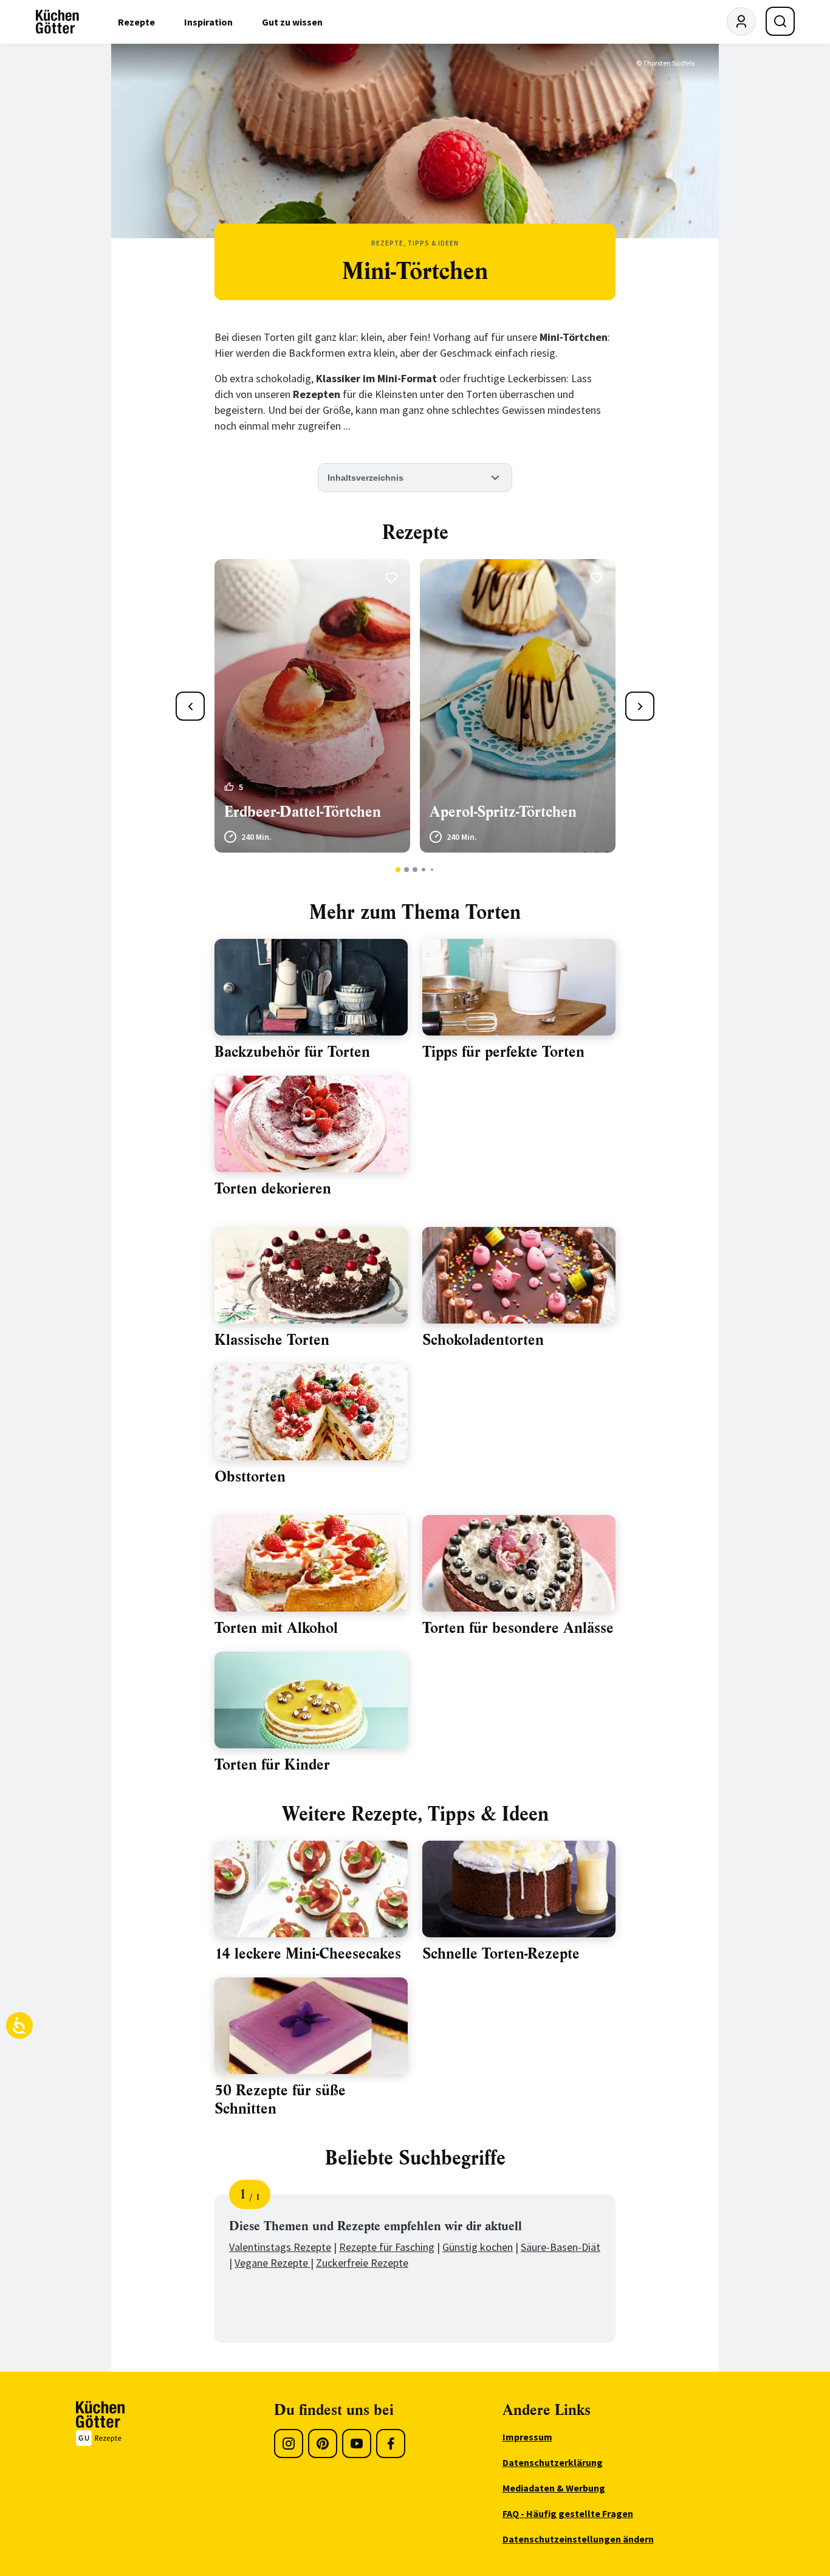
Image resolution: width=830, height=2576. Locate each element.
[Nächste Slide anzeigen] (640, 706)
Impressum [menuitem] (527, 2437)
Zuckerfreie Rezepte (362, 2263)
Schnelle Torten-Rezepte (501, 1954)
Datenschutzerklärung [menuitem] (553, 2462)
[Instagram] (289, 2444)
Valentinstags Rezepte (280, 2247)
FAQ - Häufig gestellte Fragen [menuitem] (568, 2513)
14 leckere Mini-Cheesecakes (308, 1954)
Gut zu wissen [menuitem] (292, 22)
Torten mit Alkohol (276, 1628)
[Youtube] (357, 2444)
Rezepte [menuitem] (136, 22)
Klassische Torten (272, 1340)
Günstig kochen (478, 2247)
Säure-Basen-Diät (561, 2247)
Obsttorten (250, 1477)
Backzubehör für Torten (292, 1052)
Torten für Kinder (272, 1765)
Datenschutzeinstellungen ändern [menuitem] (578, 2539)
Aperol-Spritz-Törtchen (503, 812)
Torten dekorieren (273, 1189)
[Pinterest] (323, 2444)
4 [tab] (423, 870)
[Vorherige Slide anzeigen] (190, 706)
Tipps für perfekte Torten (503, 1052)
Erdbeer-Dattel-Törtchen (303, 812)
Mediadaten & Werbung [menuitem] (554, 2488)
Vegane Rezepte (273, 2263)
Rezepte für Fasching (387, 2247)
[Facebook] (391, 2444)
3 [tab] (415, 870)
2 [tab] (407, 870)
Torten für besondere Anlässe (518, 1628)
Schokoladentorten (483, 1340)
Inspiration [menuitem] (208, 22)
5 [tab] (432, 870)
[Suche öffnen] (780, 21)
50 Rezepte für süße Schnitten (280, 2100)
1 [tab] (398, 870)
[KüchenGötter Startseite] (57, 22)
